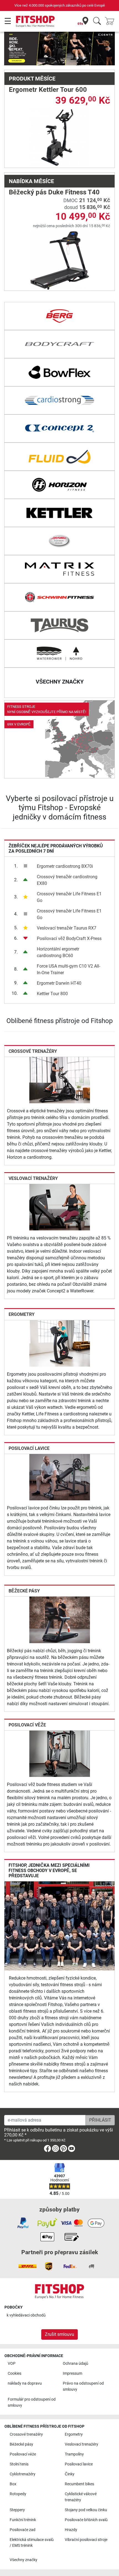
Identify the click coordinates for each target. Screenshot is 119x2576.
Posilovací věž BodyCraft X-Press (69, 938)
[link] (59, 739)
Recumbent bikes (79, 2484)
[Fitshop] (35, 21)
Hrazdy (71, 2530)
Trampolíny (74, 2454)
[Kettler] (59, 513)
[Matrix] (59, 569)
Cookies (15, 2373)
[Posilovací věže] (60, 1753)
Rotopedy (18, 2494)
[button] (10, 49)
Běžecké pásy (24, 1591)
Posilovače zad (23, 2530)
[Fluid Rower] (59, 457)
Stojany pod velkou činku (86, 2510)
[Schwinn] (59, 597)
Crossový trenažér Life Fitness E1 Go (69, 897)
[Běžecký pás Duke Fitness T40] (60, 260)
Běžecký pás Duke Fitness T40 (54, 192)
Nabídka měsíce (31, 181)
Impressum (73, 2373)
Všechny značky (24, 2560)
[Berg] (59, 316)
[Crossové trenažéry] (60, 1080)
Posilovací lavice (29, 1448)
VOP (12, 2364)
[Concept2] (59, 429)
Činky (70, 2474)
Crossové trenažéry (33, 1051)
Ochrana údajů (76, 2364)
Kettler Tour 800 (52, 994)
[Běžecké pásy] (60, 1620)
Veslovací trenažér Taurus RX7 (67, 928)
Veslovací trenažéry (33, 1178)
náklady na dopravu (25, 2383)
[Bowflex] (59, 372)
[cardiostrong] (59, 400)
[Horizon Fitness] (59, 485)
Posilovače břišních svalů (86, 2520)
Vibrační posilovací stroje (86, 2540)
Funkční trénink (23, 2520)
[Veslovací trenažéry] (60, 1207)
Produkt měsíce (32, 79)
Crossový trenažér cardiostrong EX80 (67, 880)
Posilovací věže (27, 1725)
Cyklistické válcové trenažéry (81, 2497)
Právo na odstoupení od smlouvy (83, 2386)
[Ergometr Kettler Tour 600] (60, 137)
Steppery (17, 2510)
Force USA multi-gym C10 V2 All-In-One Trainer (68, 969)
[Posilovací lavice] (60, 1477)
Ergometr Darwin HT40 (59, 983)
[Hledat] (97, 21)
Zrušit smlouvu (59, 2334)
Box (13, 2484)
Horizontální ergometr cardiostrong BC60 (58, 952)
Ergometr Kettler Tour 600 (48, 90)
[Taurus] (59, 625)
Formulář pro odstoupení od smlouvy (32, 2402)
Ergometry (22, 1314)
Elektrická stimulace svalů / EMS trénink (32, 2543)
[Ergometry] (60, 1343)
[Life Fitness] (59, 541)
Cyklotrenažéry (23, 2474)
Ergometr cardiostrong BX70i (65, 866)
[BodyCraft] (59, 344)
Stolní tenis (19, 2464)
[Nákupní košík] (111, 21)
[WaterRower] (59, 654)
